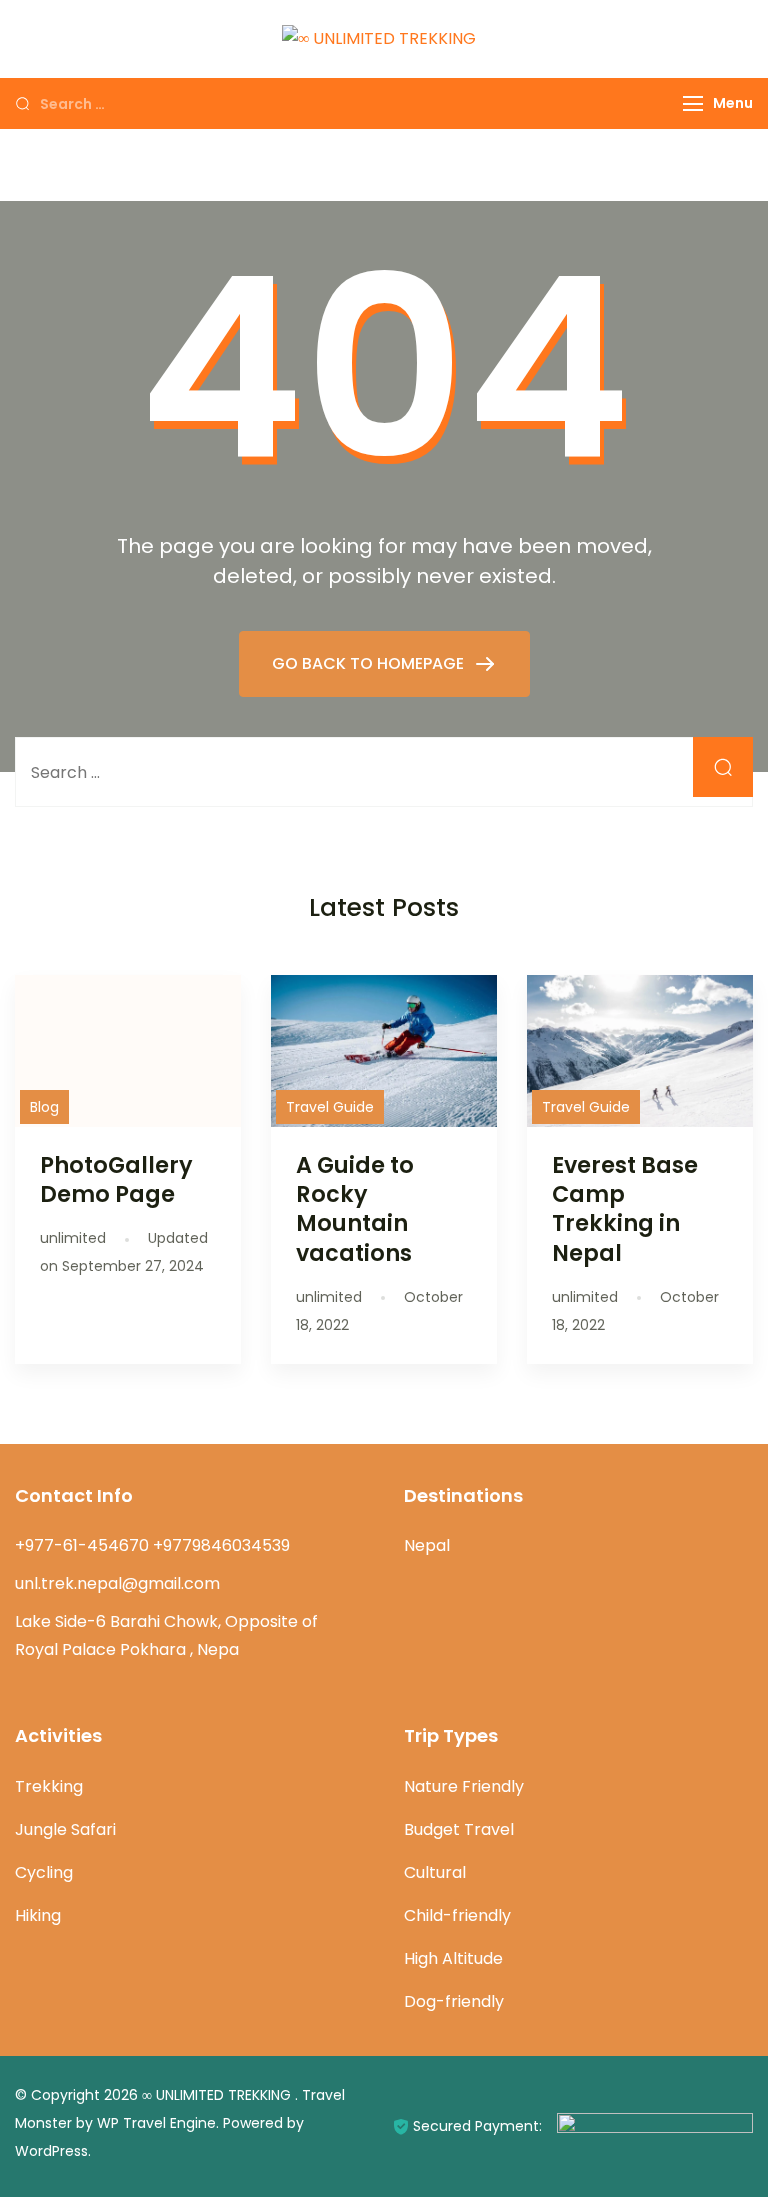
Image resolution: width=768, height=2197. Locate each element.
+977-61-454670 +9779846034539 (152, 1545)
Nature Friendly (464, 1786)
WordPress (51, 2151)
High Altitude (453, 1958)
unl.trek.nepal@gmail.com (117, 1583)
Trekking (49, 1786)
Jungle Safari (65, 1829)
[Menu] (693, 103)
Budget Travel (459, 1829)
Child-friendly (457, 1915)
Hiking (38, 1915)
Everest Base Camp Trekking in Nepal (625, 1208)
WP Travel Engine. (158, 2123)
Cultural (435, 1872)
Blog (44, 1107)
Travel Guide (330, 1107)
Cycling (44, 1872)
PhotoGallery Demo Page (116, 1179)
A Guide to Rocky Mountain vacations (355, 1208)
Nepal (427, 1545)
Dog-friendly (454, 2001)
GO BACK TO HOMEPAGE (370, 663)
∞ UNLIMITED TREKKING (218, 2095)
